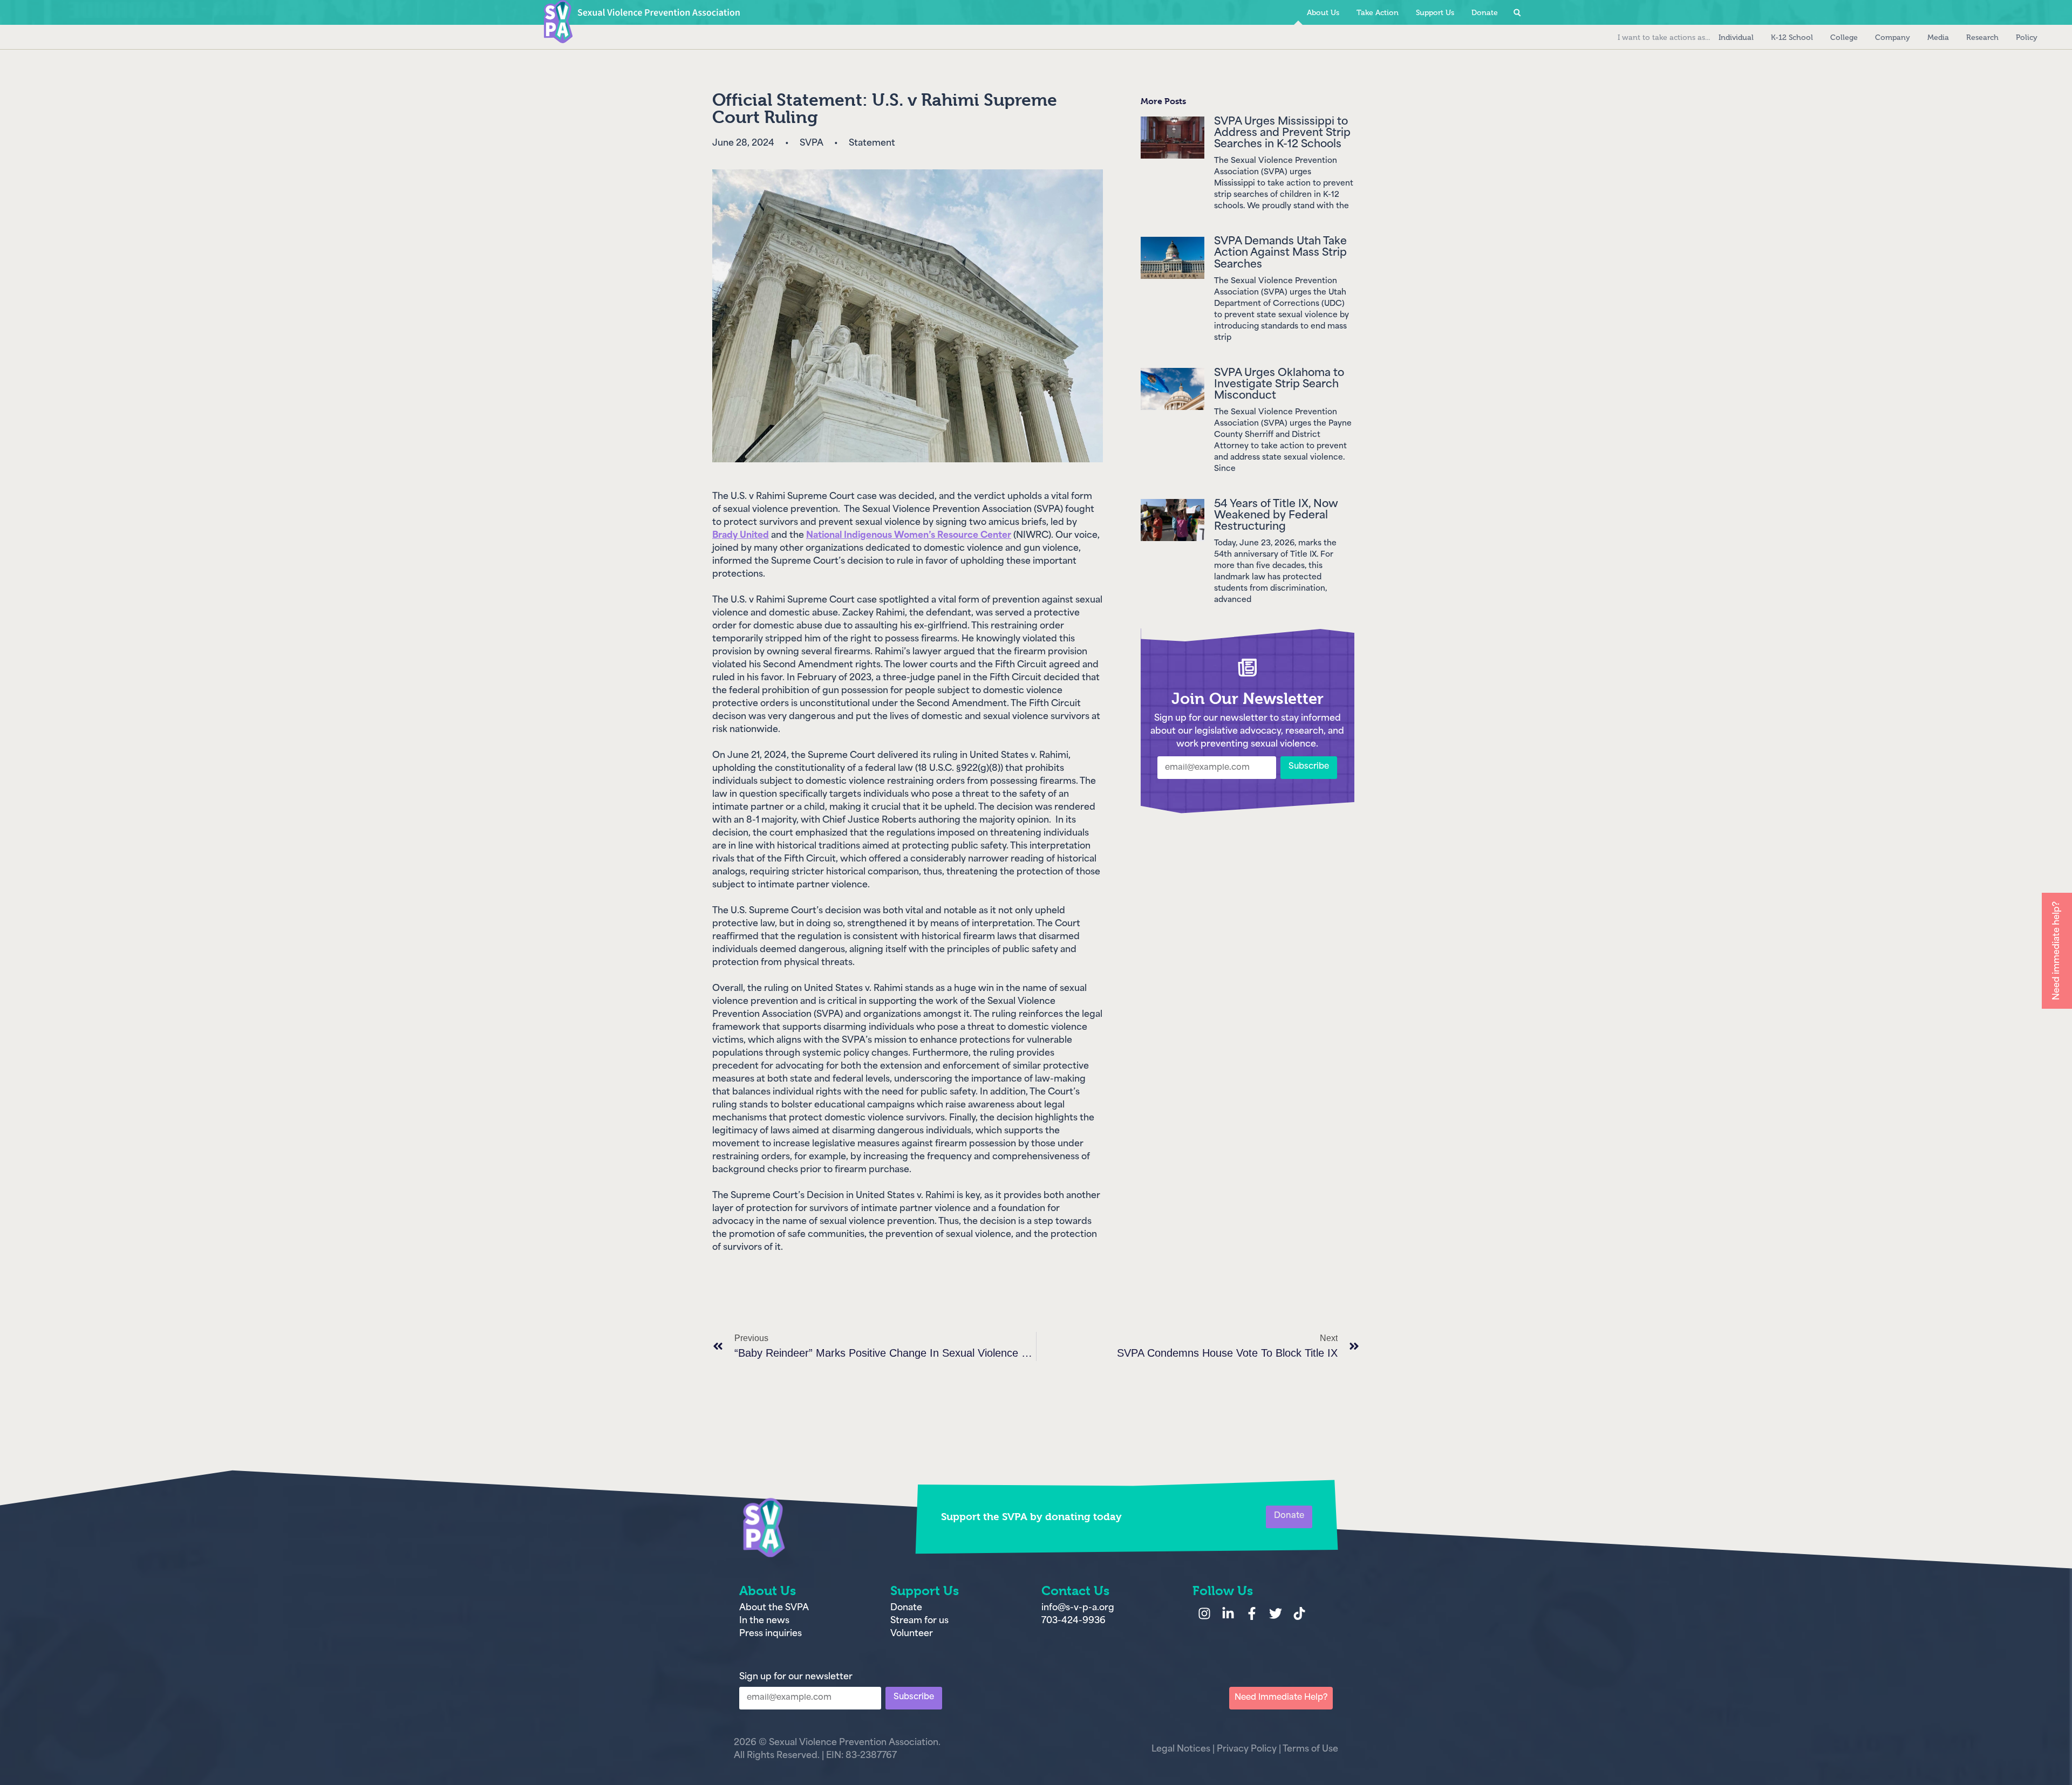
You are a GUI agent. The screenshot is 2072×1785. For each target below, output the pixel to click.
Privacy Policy (1247, 1749)
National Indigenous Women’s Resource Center (909, 536)
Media (1938, 37)
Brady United (741, 536)
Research (1982, 37)
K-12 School (1792, 37)
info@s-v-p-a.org (1078, 1608)
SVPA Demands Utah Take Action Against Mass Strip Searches (1280, 253)
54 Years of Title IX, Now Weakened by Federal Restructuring (1276, 516)
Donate (2050, 37)
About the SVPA (774, 1608)
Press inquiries (771, 1634)
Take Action (1378, 13)
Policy (2027, 37)
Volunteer (912, 1634)
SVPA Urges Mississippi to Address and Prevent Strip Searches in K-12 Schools (1282, 134)
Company (1893, 37)
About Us (1323, 13)
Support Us (1435, 13)
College (1844, 37)
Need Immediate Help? (1281, 1698)
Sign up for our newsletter (796, 1677)
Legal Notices (1181, 1749)
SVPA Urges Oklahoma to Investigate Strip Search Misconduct (1279, 385)
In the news (764, 1621)
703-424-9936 (1074, 1621)
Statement (872, 143)
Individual (1736, 37)
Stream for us (919, 1621)
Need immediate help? (2057, 951)
